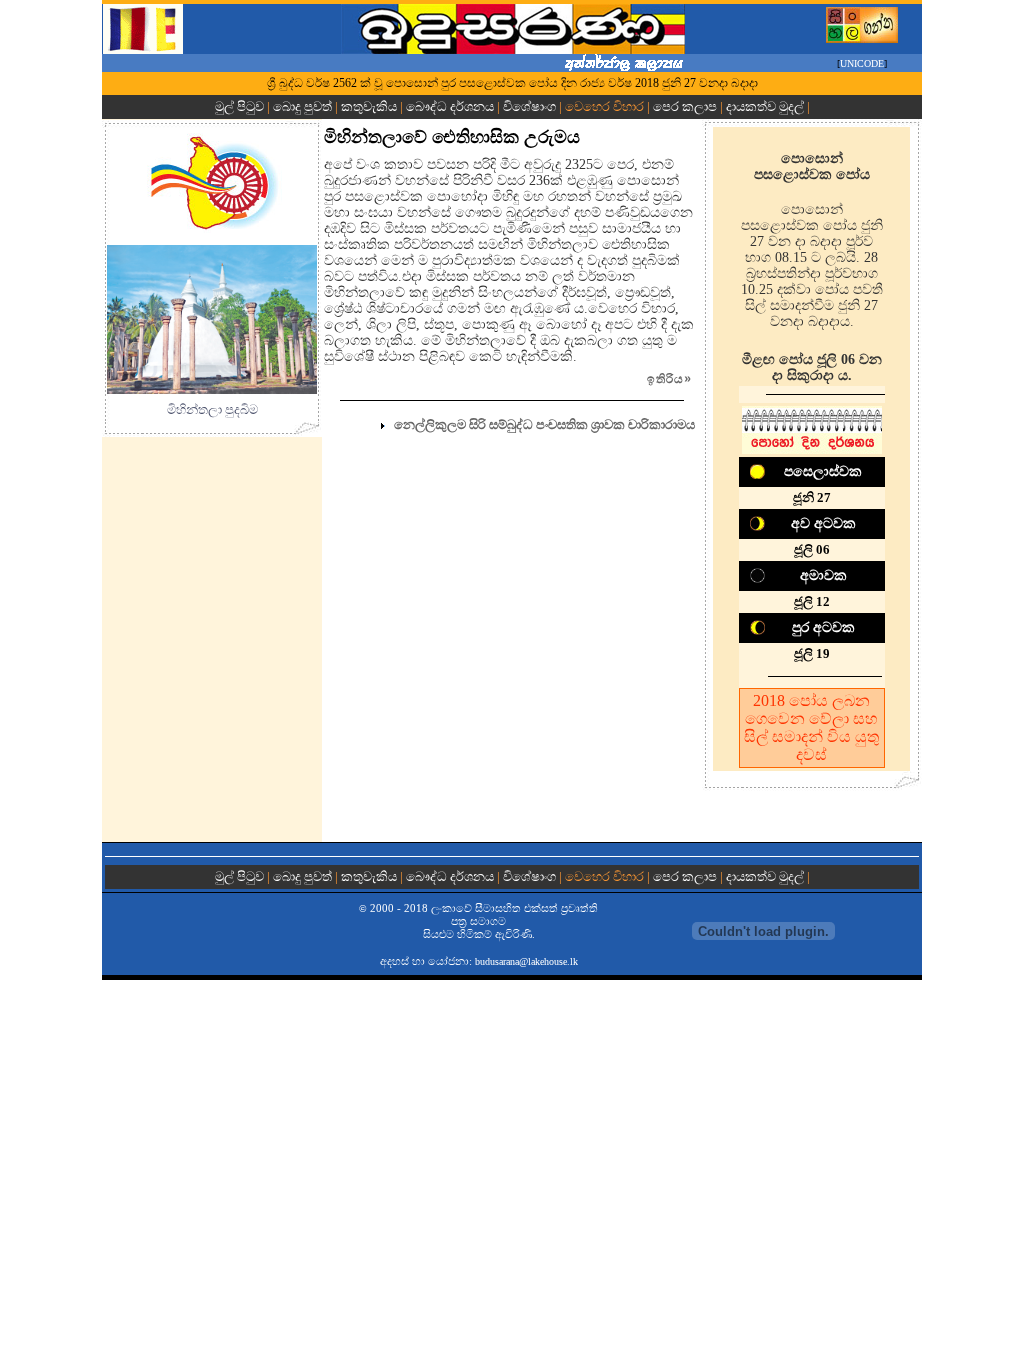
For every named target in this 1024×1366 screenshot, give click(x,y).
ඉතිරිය (669, 379)
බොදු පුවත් (302, 106)
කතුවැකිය (369, 106)
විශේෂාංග (529, 106)
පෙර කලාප (685, 106)
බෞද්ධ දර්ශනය (450, 106)
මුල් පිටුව (241, 106)
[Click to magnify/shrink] (212, 319)
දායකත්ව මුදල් (765, 106)
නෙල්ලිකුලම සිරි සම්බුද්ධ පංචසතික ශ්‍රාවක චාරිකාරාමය (544, 424)
